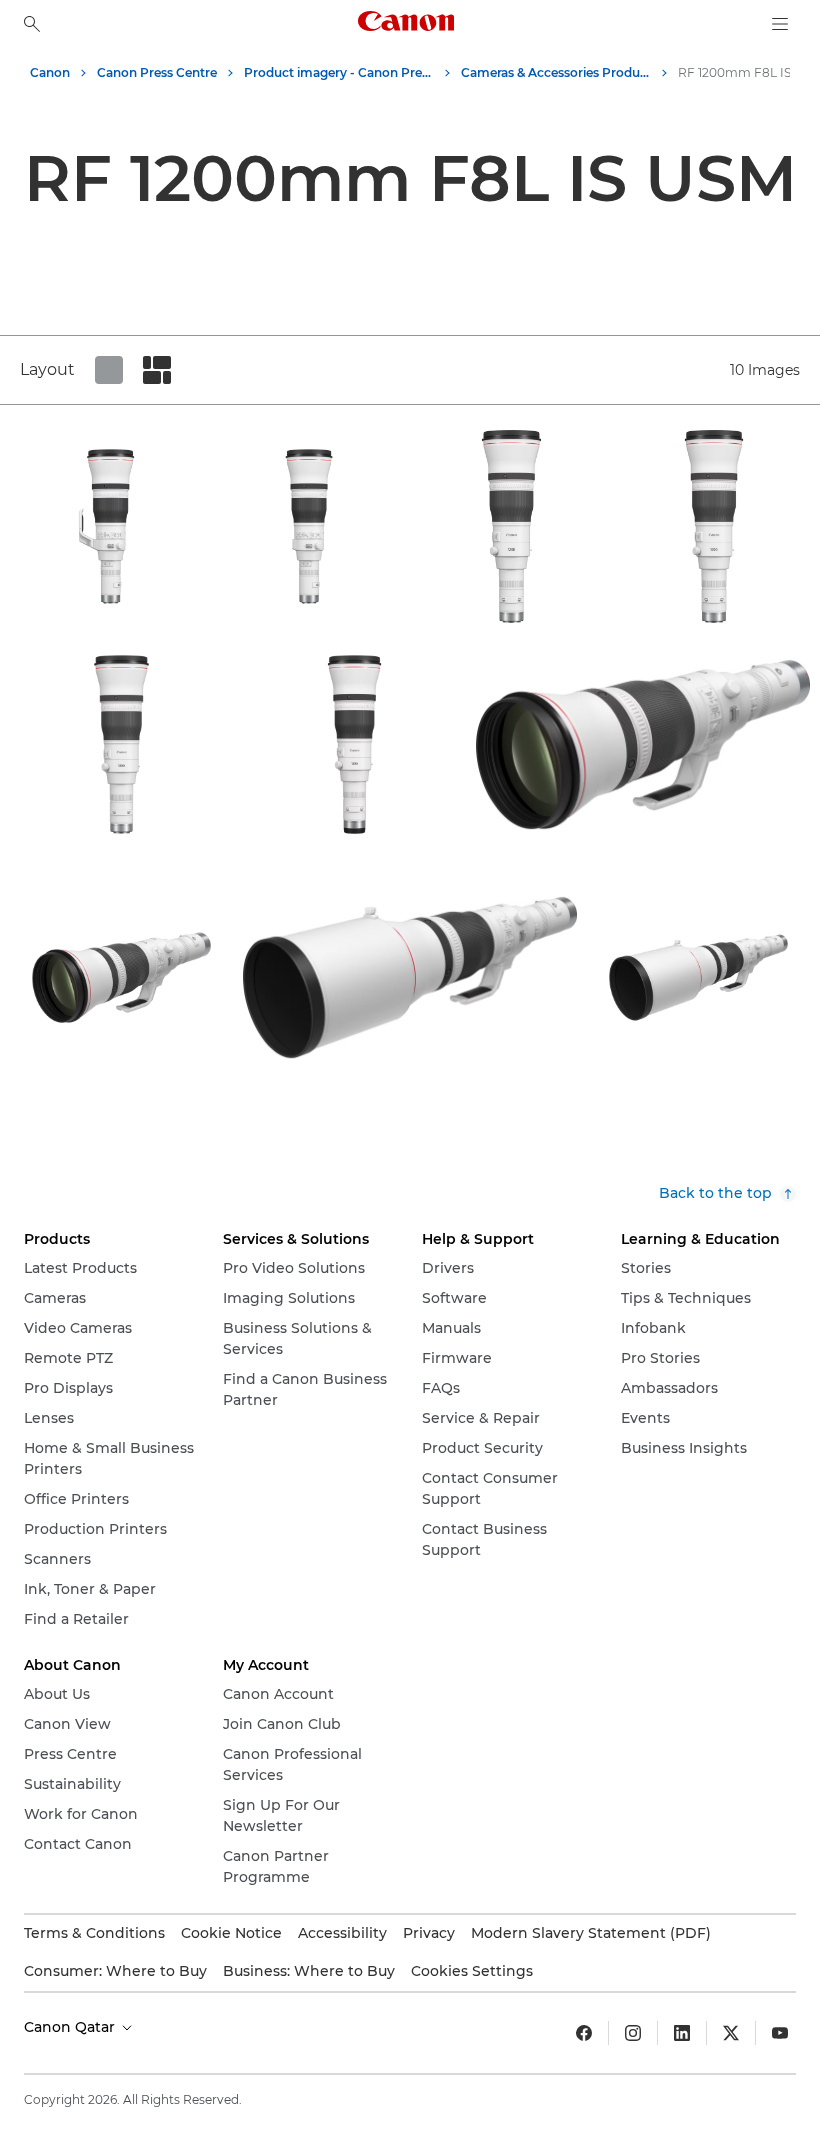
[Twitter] (731, 2033)
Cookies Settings (472, 1971)
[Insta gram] (633, 2033)
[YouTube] (780, 2033)
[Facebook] (584, 2033)
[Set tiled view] (109, 370)
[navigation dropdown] (780, 24)
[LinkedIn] (682, 2033)
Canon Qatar (71, 2027)
